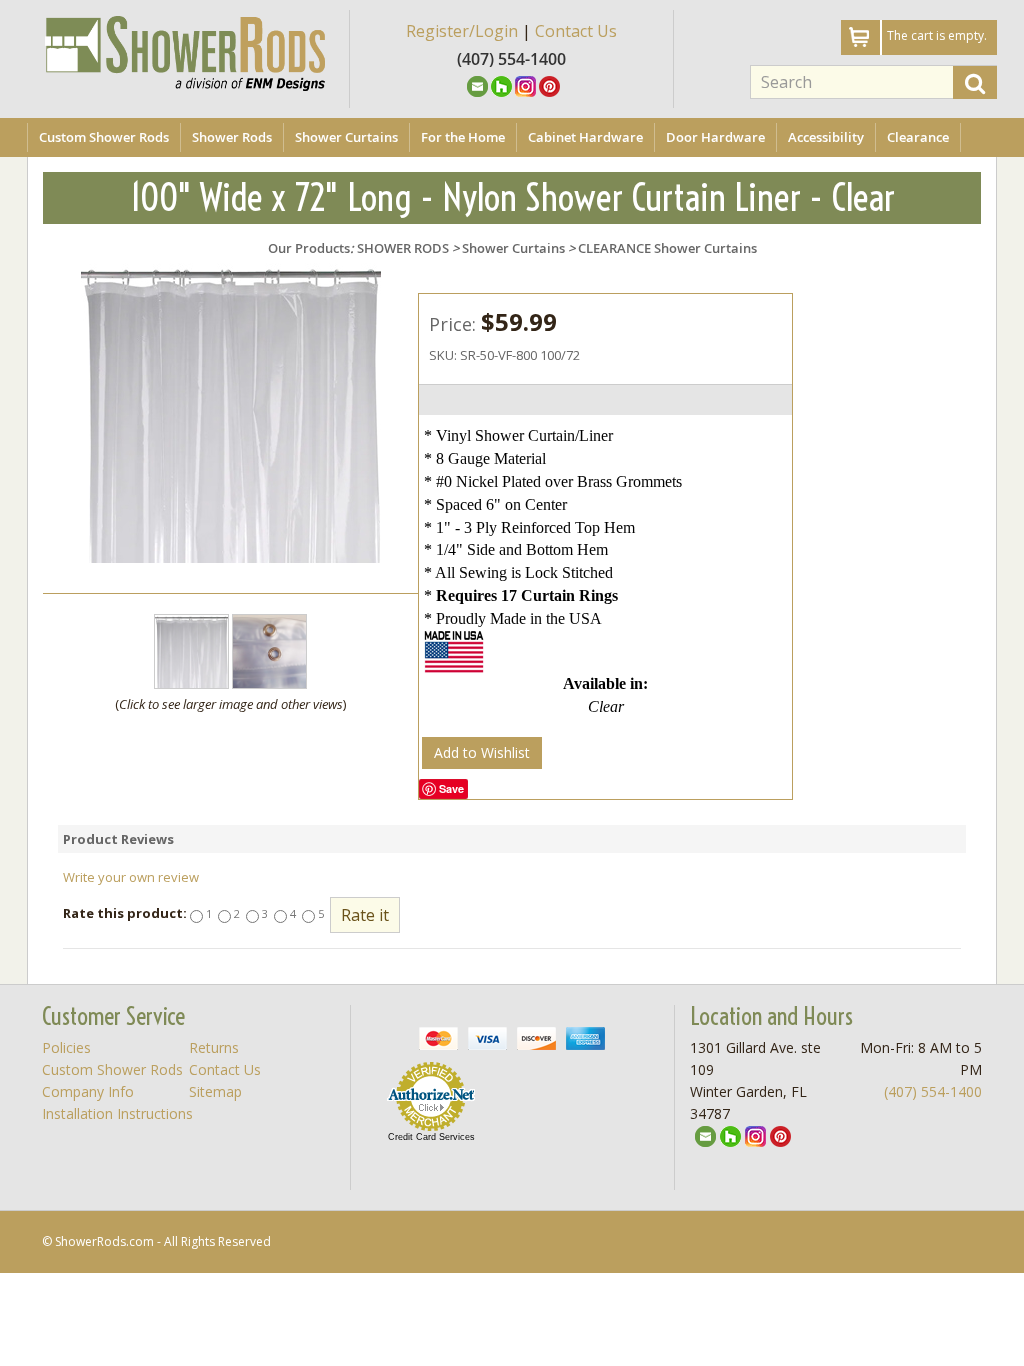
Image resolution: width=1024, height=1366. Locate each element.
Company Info (88, 1091)
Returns (214, 1047)
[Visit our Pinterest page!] (549, 85)
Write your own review (131, 877)
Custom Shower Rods (104, 137)
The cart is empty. (937, 35)
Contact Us (576, 31)
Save (451, 788)
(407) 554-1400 (933, 1091)
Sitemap (215, 1091)
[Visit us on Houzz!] (501, 85)
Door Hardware (715, 137)
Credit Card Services (431, 1137)
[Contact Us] (477, 85)
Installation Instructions (117, 1113)
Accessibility (826, 137)
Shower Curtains (346, 137)
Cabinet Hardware (585, 137)
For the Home (463, 137)
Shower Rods (232, 137)
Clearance (918, 137)
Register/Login (462, 31)
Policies (66, 1047)
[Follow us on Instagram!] (525, 85)
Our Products (309, 248)
